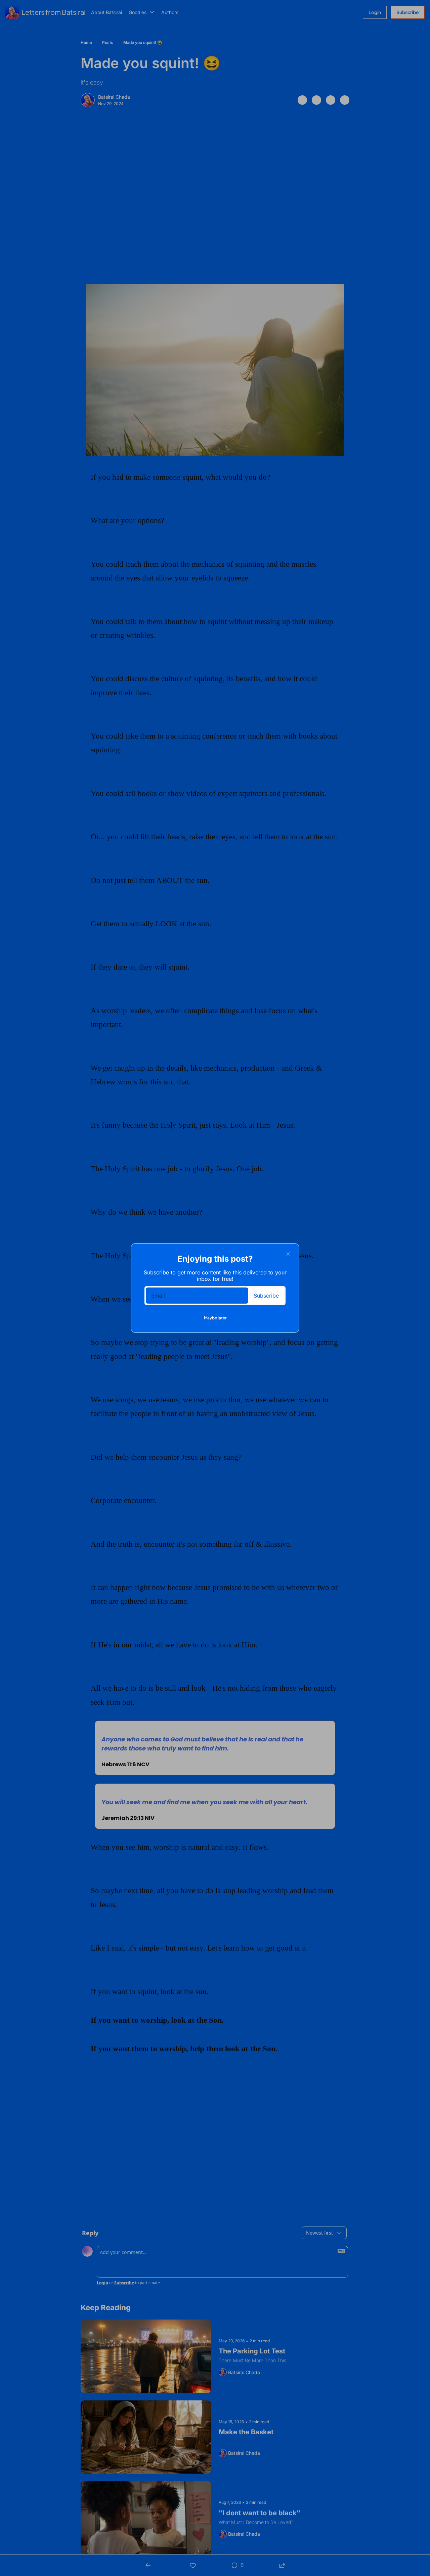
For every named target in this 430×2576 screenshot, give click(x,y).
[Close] (288, 1254)
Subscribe (266, 1296)
